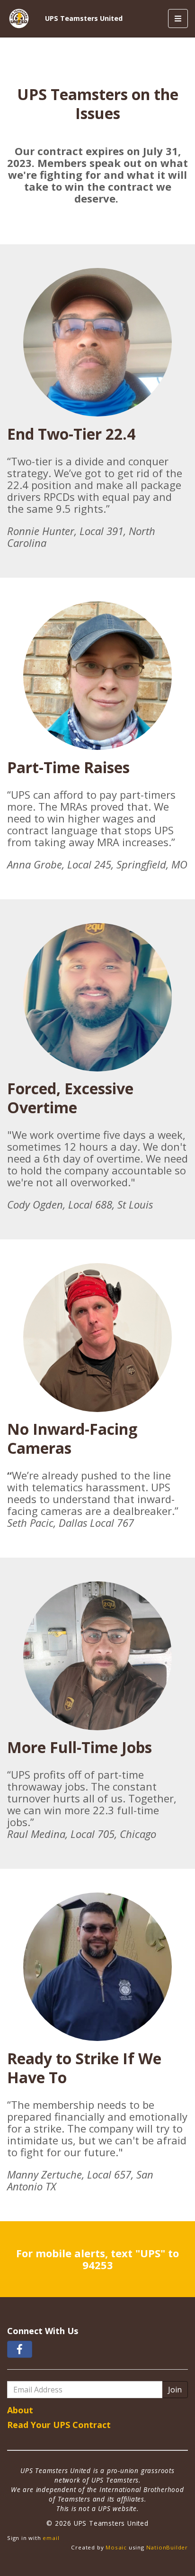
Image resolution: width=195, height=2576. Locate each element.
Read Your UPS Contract (59, 2425)
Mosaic (116, 2547)
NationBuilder (167, 2547)
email (51, 2538)
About (20, 2410)
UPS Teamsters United (84, 18)
